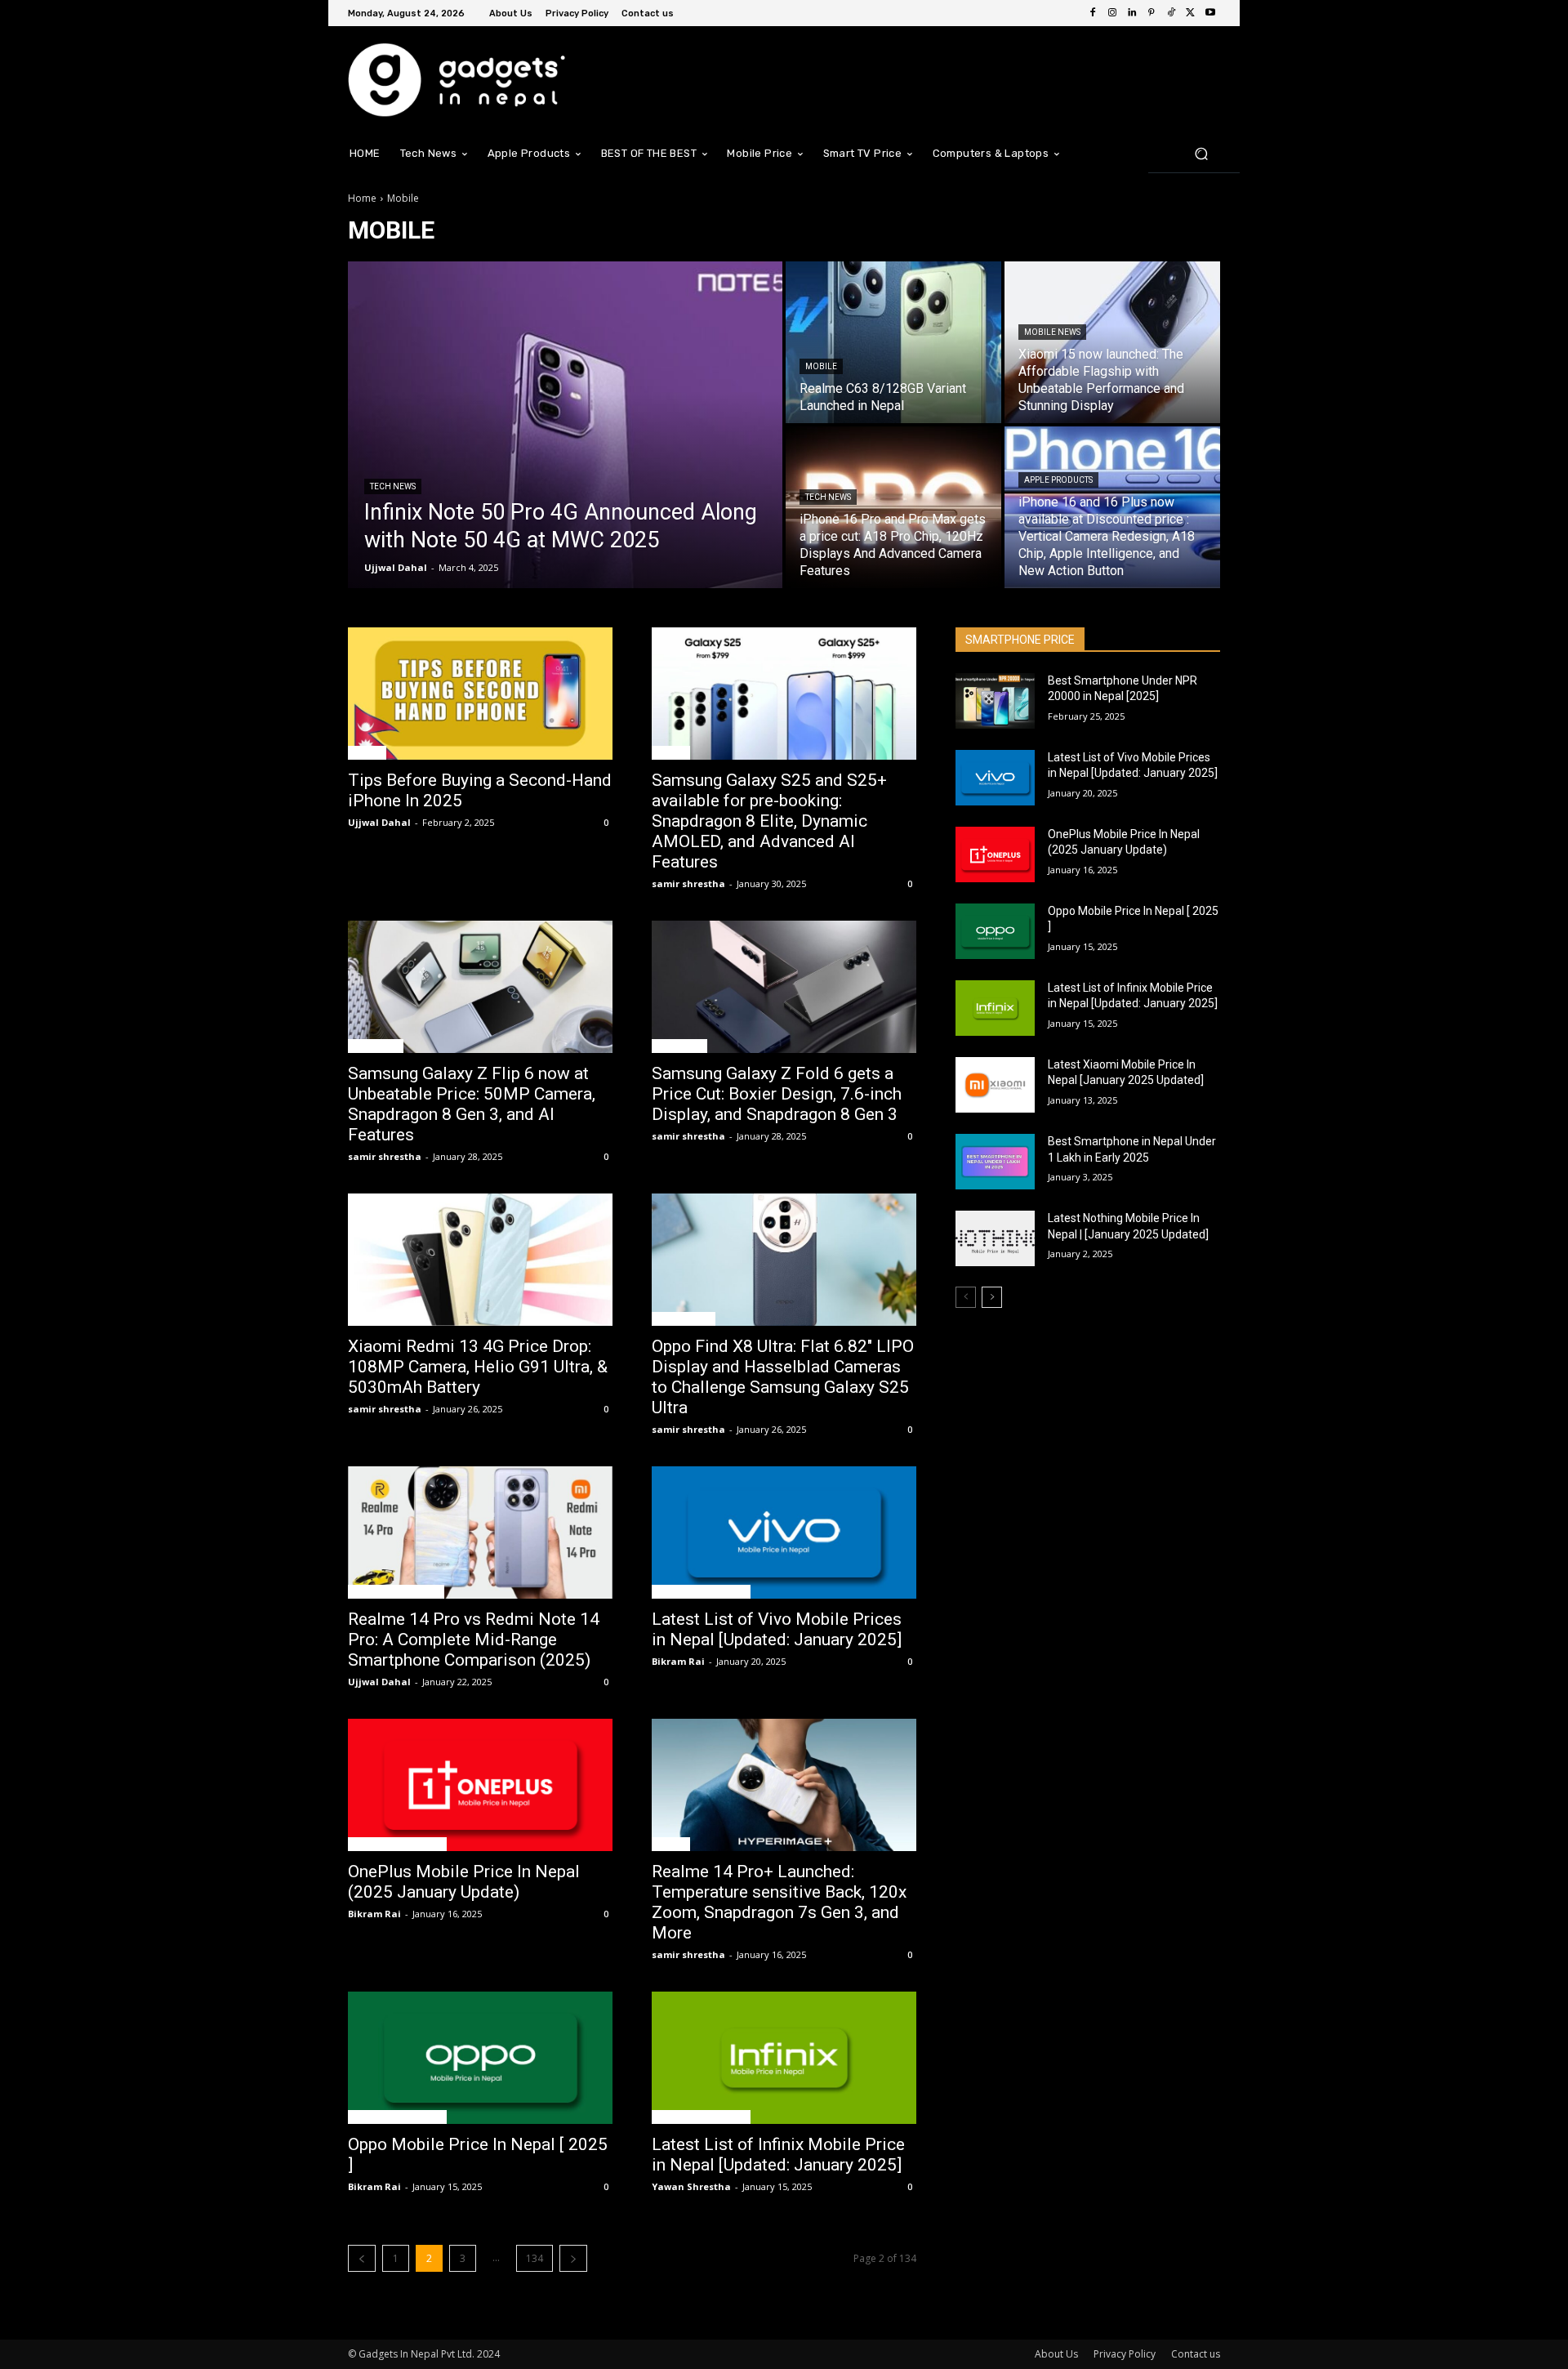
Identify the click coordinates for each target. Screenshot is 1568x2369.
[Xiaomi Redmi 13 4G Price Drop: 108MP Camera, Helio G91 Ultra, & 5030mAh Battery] (480, 1260)
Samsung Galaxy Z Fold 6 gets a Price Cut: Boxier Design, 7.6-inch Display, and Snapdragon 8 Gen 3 (777, 1094)
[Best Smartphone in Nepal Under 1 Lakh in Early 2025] (995, 1162)
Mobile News (1052, 332)
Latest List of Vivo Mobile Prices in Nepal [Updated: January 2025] (777, 1629)
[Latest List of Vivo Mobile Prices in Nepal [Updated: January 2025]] (784, 1532)
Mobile (821, 366)
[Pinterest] (1151, 13)
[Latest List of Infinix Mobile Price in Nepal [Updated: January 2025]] (784, 2058)
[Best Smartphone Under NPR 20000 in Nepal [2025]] (995, 701)
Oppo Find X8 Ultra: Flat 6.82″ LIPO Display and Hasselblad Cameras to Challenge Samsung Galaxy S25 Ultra (783, 1377)
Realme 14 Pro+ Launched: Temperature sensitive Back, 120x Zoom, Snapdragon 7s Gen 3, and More (779, 1902)
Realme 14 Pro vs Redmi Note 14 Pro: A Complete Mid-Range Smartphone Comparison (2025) (474, 1640)
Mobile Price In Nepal (701, 1591)
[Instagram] (1112, 13)
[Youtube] (1210, 13)
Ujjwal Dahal (379, 822)
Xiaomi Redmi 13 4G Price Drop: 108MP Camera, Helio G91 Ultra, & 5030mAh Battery (478, 1367)
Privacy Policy (1125, 2354)
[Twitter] (1191, 13)
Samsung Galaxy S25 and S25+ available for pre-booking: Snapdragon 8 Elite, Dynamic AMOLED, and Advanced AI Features (769, 821)
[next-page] (573, 2258)
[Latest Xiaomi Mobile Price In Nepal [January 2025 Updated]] (995, 1085)
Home (362, 198)
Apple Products (1058, 480)
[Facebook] (1093, 13)
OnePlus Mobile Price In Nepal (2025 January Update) (464, 1882)
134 (535, 2258)
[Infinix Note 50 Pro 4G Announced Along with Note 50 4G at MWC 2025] (565, 425)
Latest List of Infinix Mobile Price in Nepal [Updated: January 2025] (778, 2155)
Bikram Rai (678, 1661)
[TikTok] (1171, 13)
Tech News (393, 486)
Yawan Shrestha (691, 2186)
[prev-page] (362, 2258)
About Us (1056, 2354)
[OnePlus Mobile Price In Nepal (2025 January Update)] (480, 1785)
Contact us (1196, 2354)
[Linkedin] (1132, 13)
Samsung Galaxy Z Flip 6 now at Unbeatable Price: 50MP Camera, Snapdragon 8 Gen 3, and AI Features (472, 1104)
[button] (1201, 153)
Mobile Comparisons (396, 1591)
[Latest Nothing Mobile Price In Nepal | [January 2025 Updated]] (995, 1238)
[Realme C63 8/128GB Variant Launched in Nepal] (893, 342)
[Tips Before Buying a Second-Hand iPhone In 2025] (480, 694)
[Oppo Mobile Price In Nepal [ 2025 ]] (480, 2058)
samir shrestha (688, 883)
